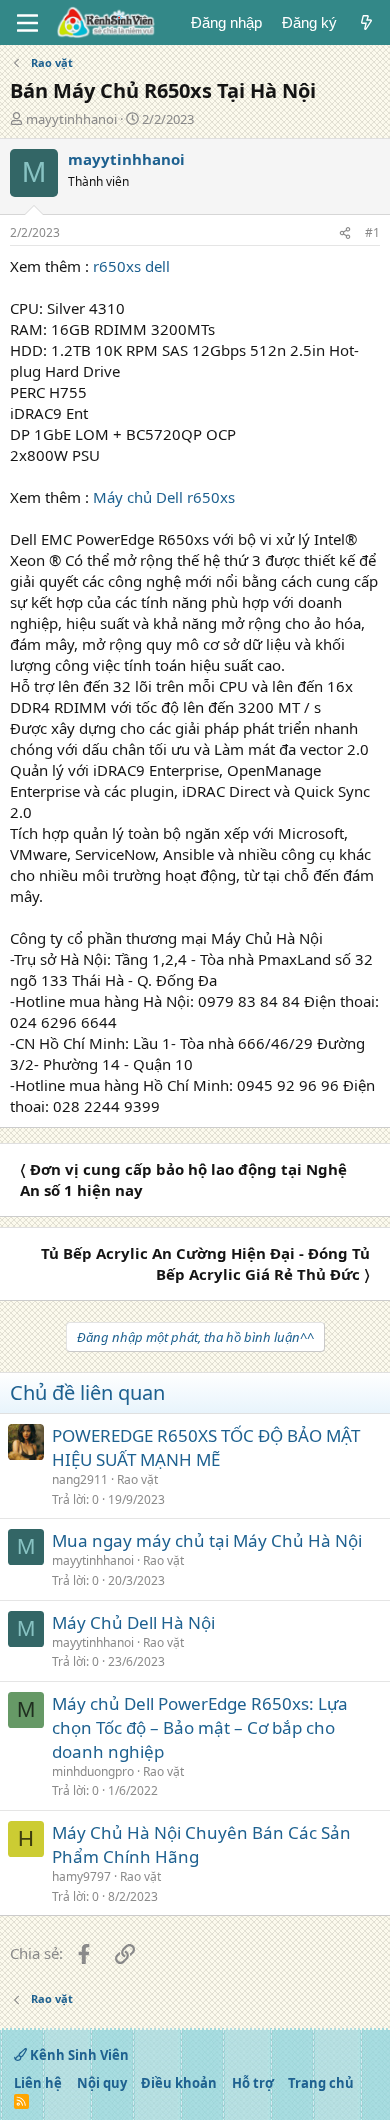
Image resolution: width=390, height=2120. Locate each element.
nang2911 (80, 1479)
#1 (372, 232)
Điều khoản (179, 2083)
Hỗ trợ (253, 2083)
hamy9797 (81, 1876)
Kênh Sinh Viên (78, 2055)
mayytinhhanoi (71, 119)
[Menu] (27, 23)
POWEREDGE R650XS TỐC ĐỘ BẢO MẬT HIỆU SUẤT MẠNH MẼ (206, 1447)
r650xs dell (131, 266)
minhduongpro (93, 1771)
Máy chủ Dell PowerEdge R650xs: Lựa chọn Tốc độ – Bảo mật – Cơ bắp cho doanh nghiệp (200, 1727)
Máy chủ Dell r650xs (164, 497)
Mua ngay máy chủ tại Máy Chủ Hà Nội (207, 1540)
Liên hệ (38, 2083)
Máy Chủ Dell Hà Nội (133, 1622)
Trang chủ (321, 2083)
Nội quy (102, 2083)
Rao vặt (137, 1479)
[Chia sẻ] (345, 233)
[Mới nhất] (366, 22)
